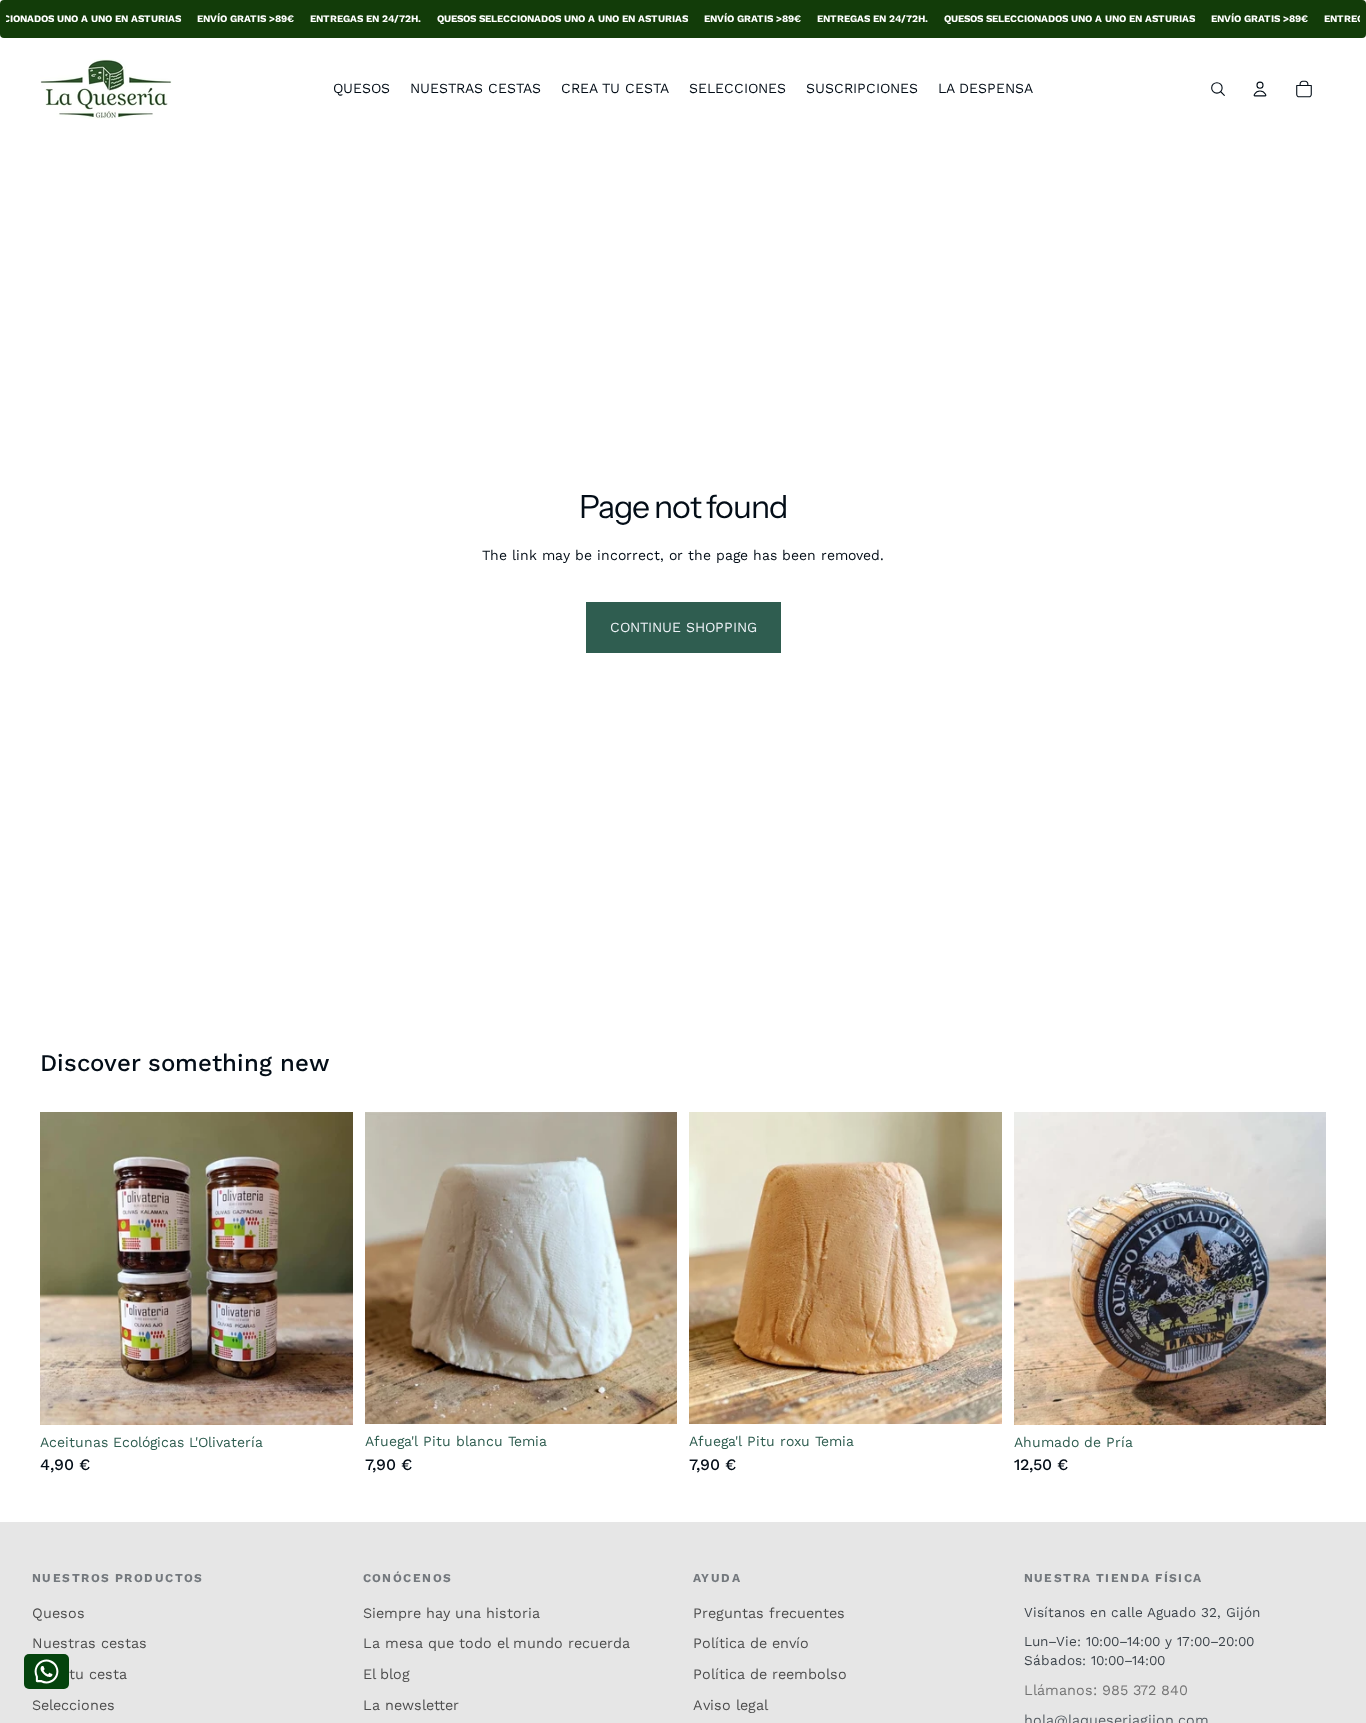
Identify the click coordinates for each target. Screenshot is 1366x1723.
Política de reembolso (770, 1674)
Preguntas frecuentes (769, 1613)
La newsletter (411, 1705)
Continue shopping (683, 627)
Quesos (58, 1613)
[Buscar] (1218, 89)
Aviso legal (730, 1705)
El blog (386, 1674)
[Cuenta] (1260, 89)
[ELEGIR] (322, 1394)
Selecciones (73, 1705)
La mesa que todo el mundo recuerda (496, 1643)
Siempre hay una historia (451, 1613)
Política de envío (751, 1643)
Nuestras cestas (89, 1643)
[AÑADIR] (646, 1394)
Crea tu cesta (79, 1674)
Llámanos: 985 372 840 (1106, 1690)
